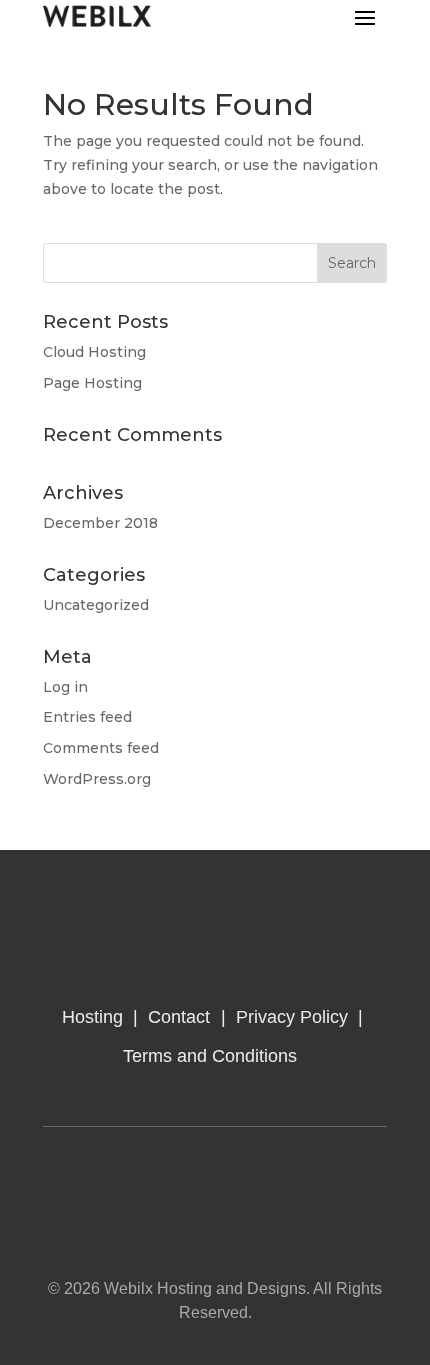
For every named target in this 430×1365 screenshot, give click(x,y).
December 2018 (100, 523)
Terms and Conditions (210, 1056)
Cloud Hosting (94, 352)
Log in (65, 687)
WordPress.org (97, 779)
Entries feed (87, 717)
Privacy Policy (292, 1017)
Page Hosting (92, 383)
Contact (179, 1017)
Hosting (92, 1017)
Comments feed (101, 748)
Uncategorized (96, 605)
